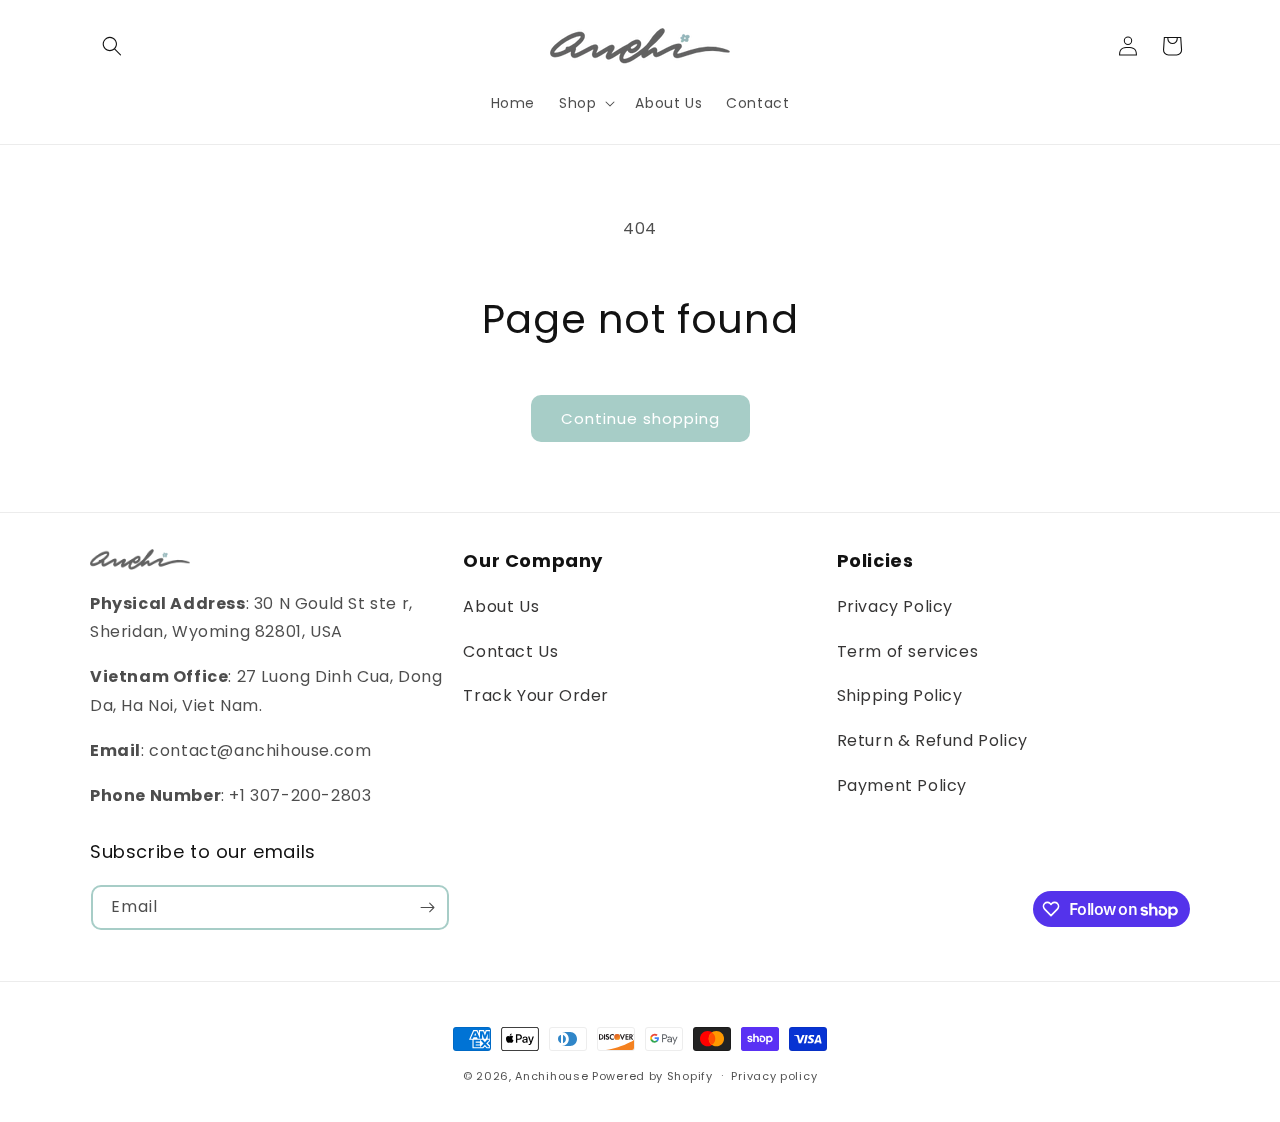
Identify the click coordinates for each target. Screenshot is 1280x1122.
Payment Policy (902, 785)
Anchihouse (551, 1076)
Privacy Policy (895, 606)
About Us (501, 606)
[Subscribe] (427, 907)
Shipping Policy (900, 695)
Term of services (908, 651)
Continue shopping (640, 418)
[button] (112, 46)
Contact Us (510, 651)
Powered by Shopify (652, 1076)
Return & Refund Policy (932, 740)
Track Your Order (536, 695)
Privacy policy (774, 1076)
